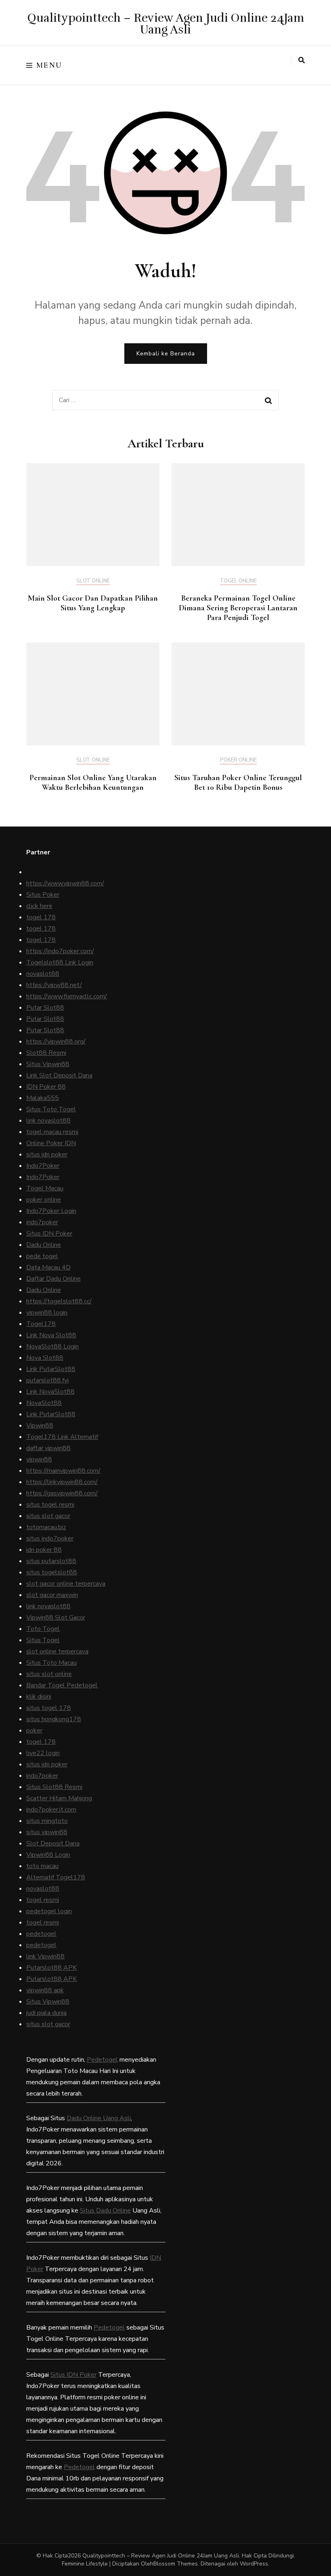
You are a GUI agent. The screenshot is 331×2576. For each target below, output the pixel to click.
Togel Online (238, 581)
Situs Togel (43, 1640)
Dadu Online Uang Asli (99, 2118)
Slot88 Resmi (46, 1053)
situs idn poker (47, 1154)
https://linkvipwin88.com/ (62, 1482)
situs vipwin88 (47, 1832)
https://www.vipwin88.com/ (65, 883)
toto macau (42, 1866)
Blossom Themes (176, 2564)
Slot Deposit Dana (53, 1843)
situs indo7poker (50, 1539)
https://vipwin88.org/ (56, 1042)
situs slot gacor (48, 1516)
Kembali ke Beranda (166, 354)
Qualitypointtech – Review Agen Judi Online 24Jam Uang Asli (166, 24)
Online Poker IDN (51, 1143)
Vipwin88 (40, 1426)
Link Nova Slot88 (51, 1335)
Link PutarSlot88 (51, 1369)
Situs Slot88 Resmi (54, 1787)
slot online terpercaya (57, 1651)
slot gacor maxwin (52, 1595)
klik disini (39, 1697)
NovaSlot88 (44, 1403)
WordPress (254, 2564)
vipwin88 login (47, 1313)
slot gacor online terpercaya (66, 1584)
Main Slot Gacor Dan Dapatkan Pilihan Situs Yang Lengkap (93, 603)
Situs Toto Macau (51, 1663)
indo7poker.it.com (51, 1810)
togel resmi (43, 1900)
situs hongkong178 (54, 1719)
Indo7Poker (43, 1166)
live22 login (43, 1753)
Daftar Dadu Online (53, 1279)
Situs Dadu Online (105, 2211)
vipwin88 (39, 1459)
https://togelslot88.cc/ (59, 1301)
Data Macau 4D (48, 1267)
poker (34, 1731)
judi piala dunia (46, 2013)
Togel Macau (45, 1188)
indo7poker (42, 1222)
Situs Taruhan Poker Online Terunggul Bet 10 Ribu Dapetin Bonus (238, 783)
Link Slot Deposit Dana (59, 1075)
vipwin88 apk (45, 1990)
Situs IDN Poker (49, 1234)
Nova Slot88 (45, 1358)
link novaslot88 (48, 1121)
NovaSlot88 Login (52, 1346)
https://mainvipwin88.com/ (63, 1471)
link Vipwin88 (45, 1956)
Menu (49, 65)
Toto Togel (43, 1629)
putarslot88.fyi (47, 1380)
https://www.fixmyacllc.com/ (67, 996)
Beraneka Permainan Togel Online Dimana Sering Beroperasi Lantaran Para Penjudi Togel (238, 608)
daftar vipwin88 (48, 1448)
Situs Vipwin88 (48, 1064)
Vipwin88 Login (48, 1855)
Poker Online (238, 760)
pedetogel (41, 1934)
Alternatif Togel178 (56, 1877)
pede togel (42, 1256)
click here (39, 906)
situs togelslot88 (52, 1572)
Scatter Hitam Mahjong (59, 1798)
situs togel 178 (49, 1708)
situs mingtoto (47, 1821)
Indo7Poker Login (51, 1211)
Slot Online (93, 581)
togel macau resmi (52, 1132)
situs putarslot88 (51, 1561)
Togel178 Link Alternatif (62, 1437)
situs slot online (49, 1674)
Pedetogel (102, 2060)
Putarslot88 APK (51, 1968)
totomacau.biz (46, 1527)
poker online (44, 1200)
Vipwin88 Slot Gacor (56, 1618)
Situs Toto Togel (51, 1109)
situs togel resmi (50, 1505)
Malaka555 (43, 1098)
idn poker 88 (44, 1550)
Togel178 (41, 1324)
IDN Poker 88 (46, 1087)
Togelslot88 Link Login (60, 962)
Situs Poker (43, 895)
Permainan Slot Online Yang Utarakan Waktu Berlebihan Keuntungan (93, 783)
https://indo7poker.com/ (60, 951)
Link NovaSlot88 (50, 1392)
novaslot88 (43, 974)
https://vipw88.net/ (54, 985)
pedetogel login (49, 1911)
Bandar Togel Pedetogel (62, 1685)
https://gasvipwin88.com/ (62, 1493)
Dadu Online (44, 1245)
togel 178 (41, 917)
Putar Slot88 (45, 1008)
